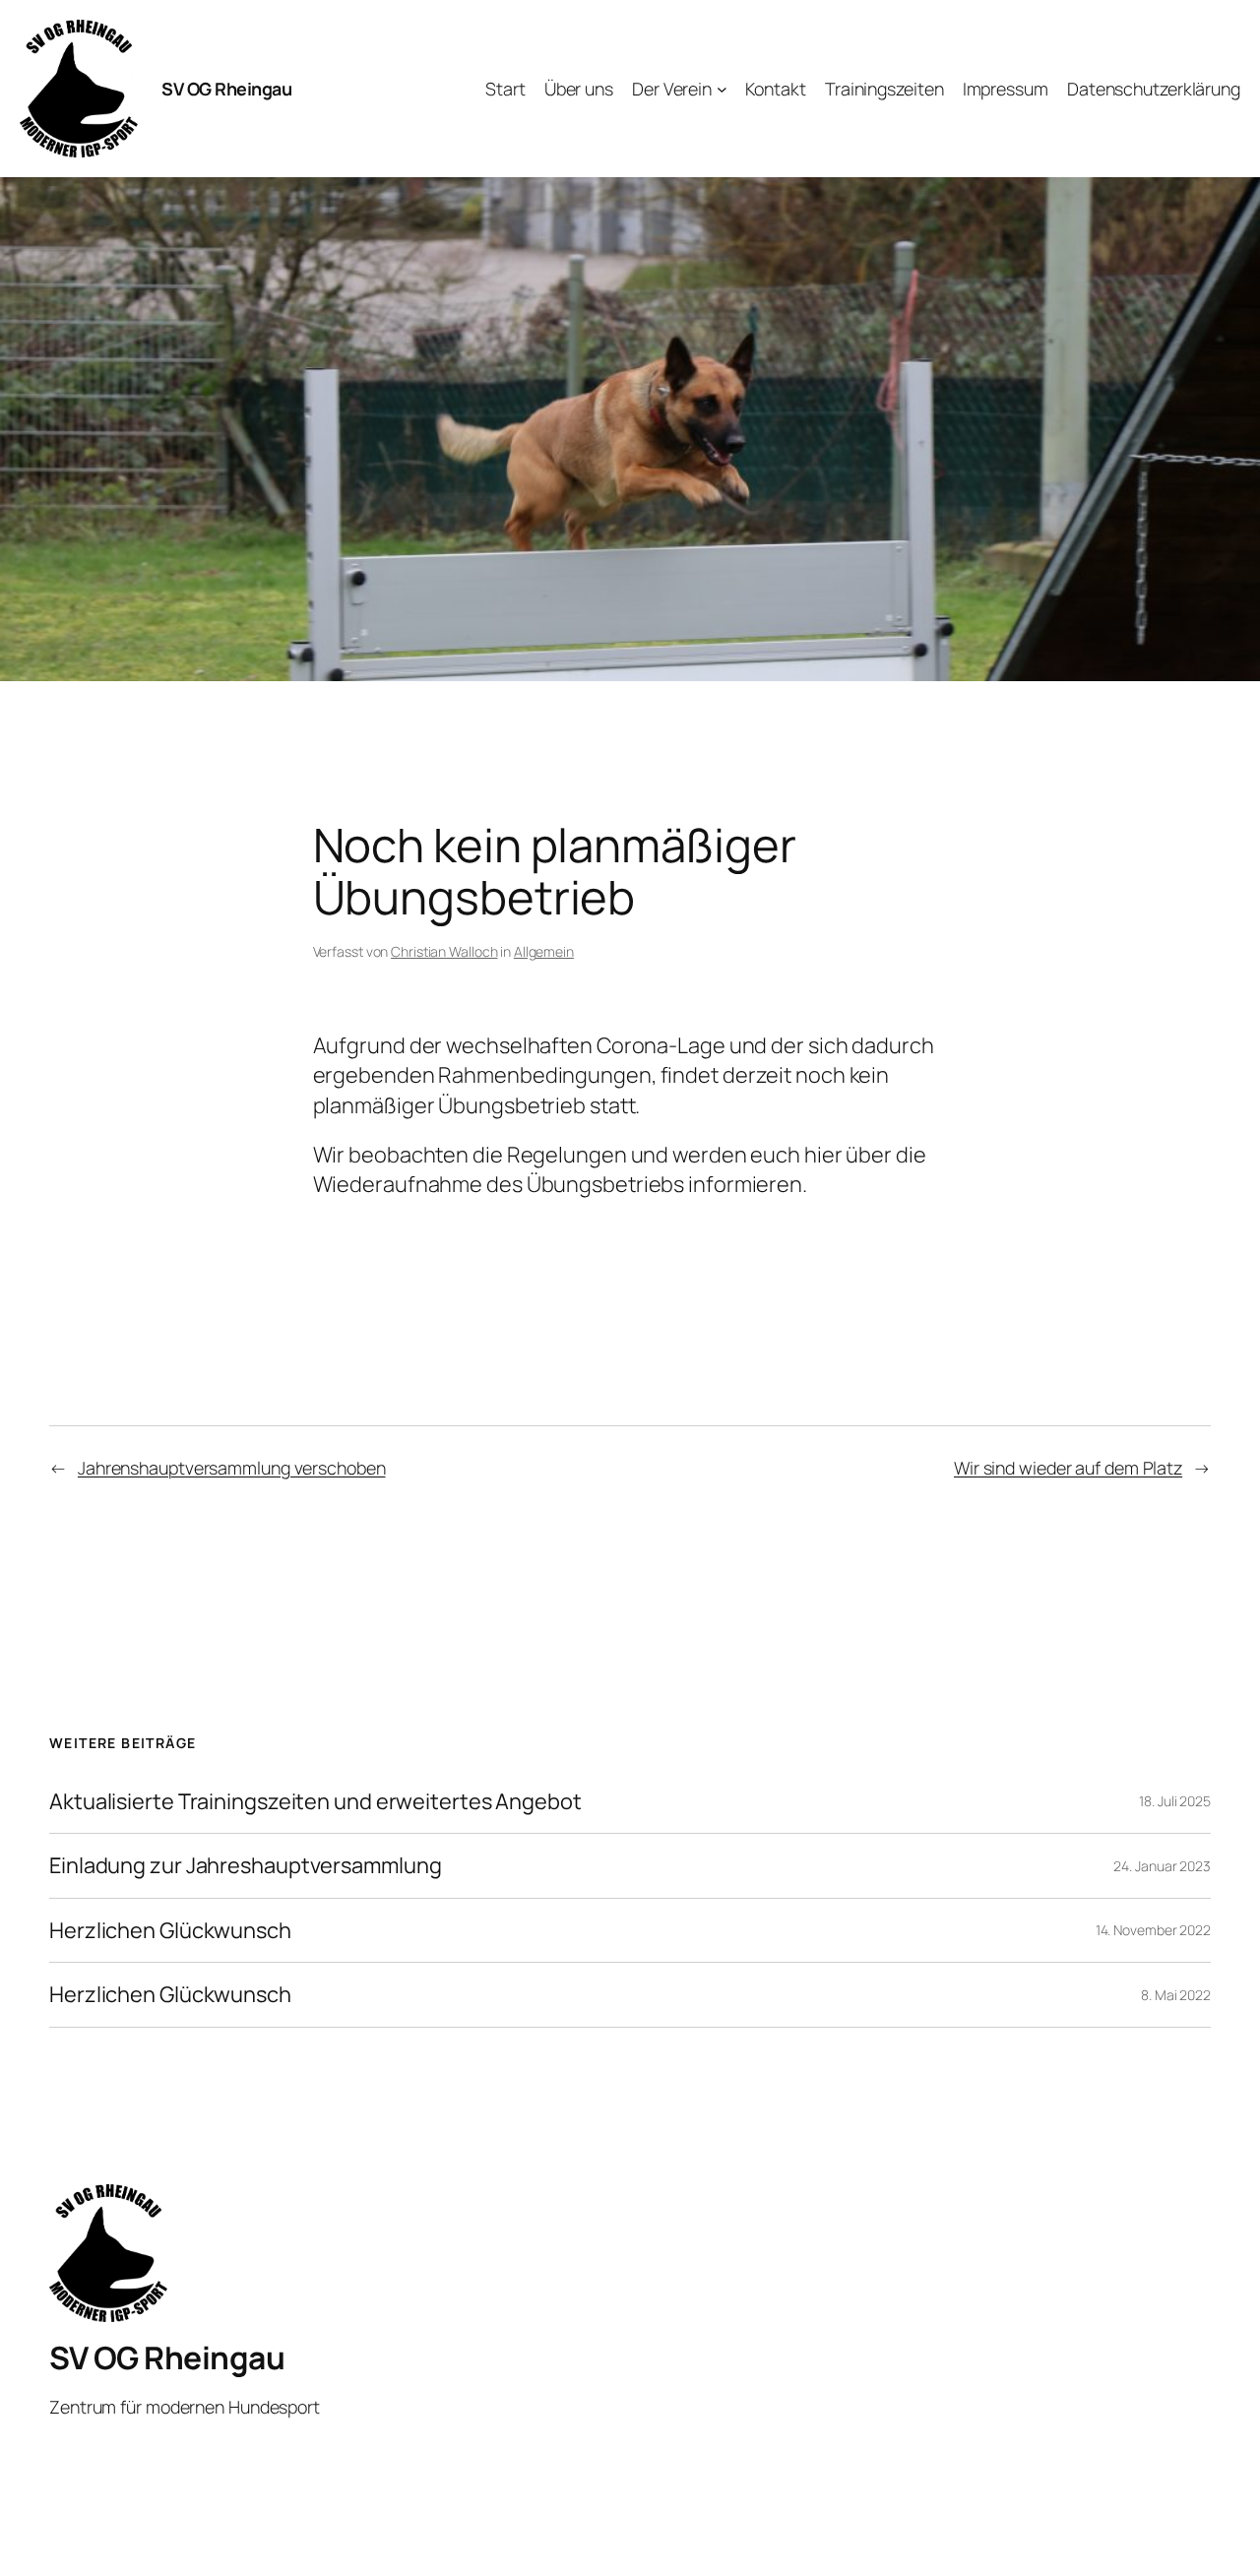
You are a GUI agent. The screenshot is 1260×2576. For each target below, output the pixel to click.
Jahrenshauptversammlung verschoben (232, 1468)
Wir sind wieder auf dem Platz (1068, 1468)
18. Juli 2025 (1175, 1801)
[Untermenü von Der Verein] (722, 89)
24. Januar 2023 (1162, 1866)
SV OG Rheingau (226, 89)
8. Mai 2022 (1176, 1995)
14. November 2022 (1153, 1930)
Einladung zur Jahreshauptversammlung (245, 1865)
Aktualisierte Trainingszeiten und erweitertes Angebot (315, 1801)
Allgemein (544, 951)
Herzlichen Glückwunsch (170, 1930)
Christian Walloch (444, 951)
